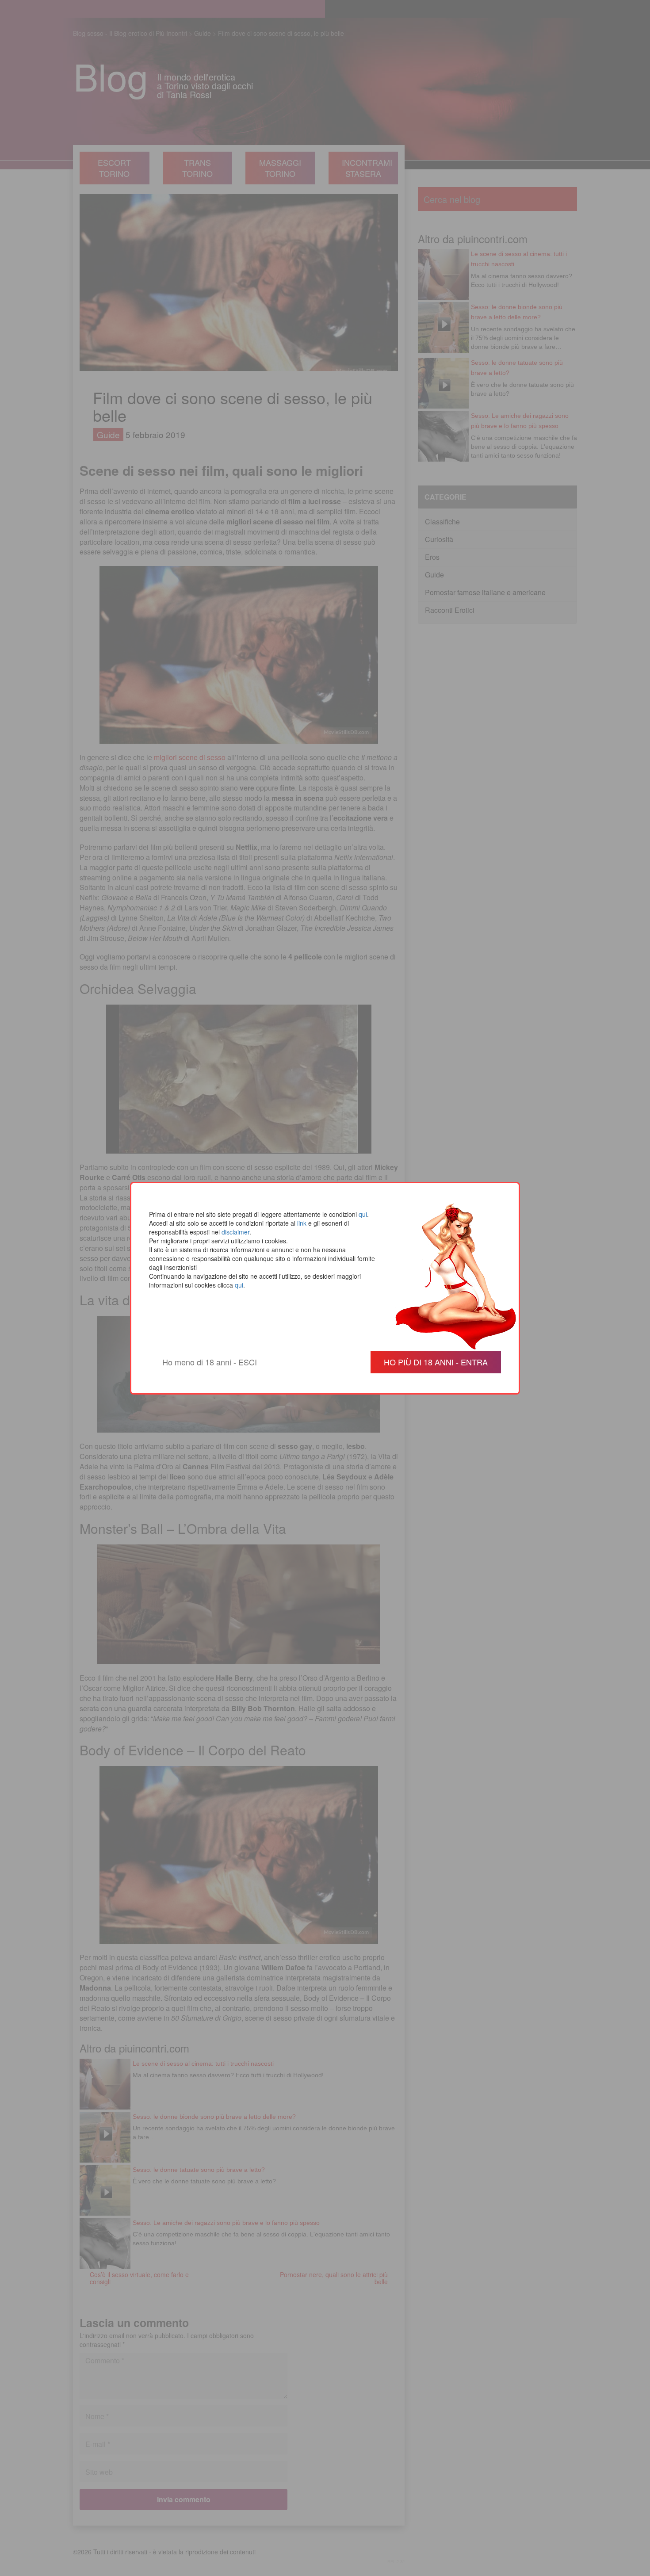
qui (363, 1214)
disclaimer (235, 1232)
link (302, 1223)
